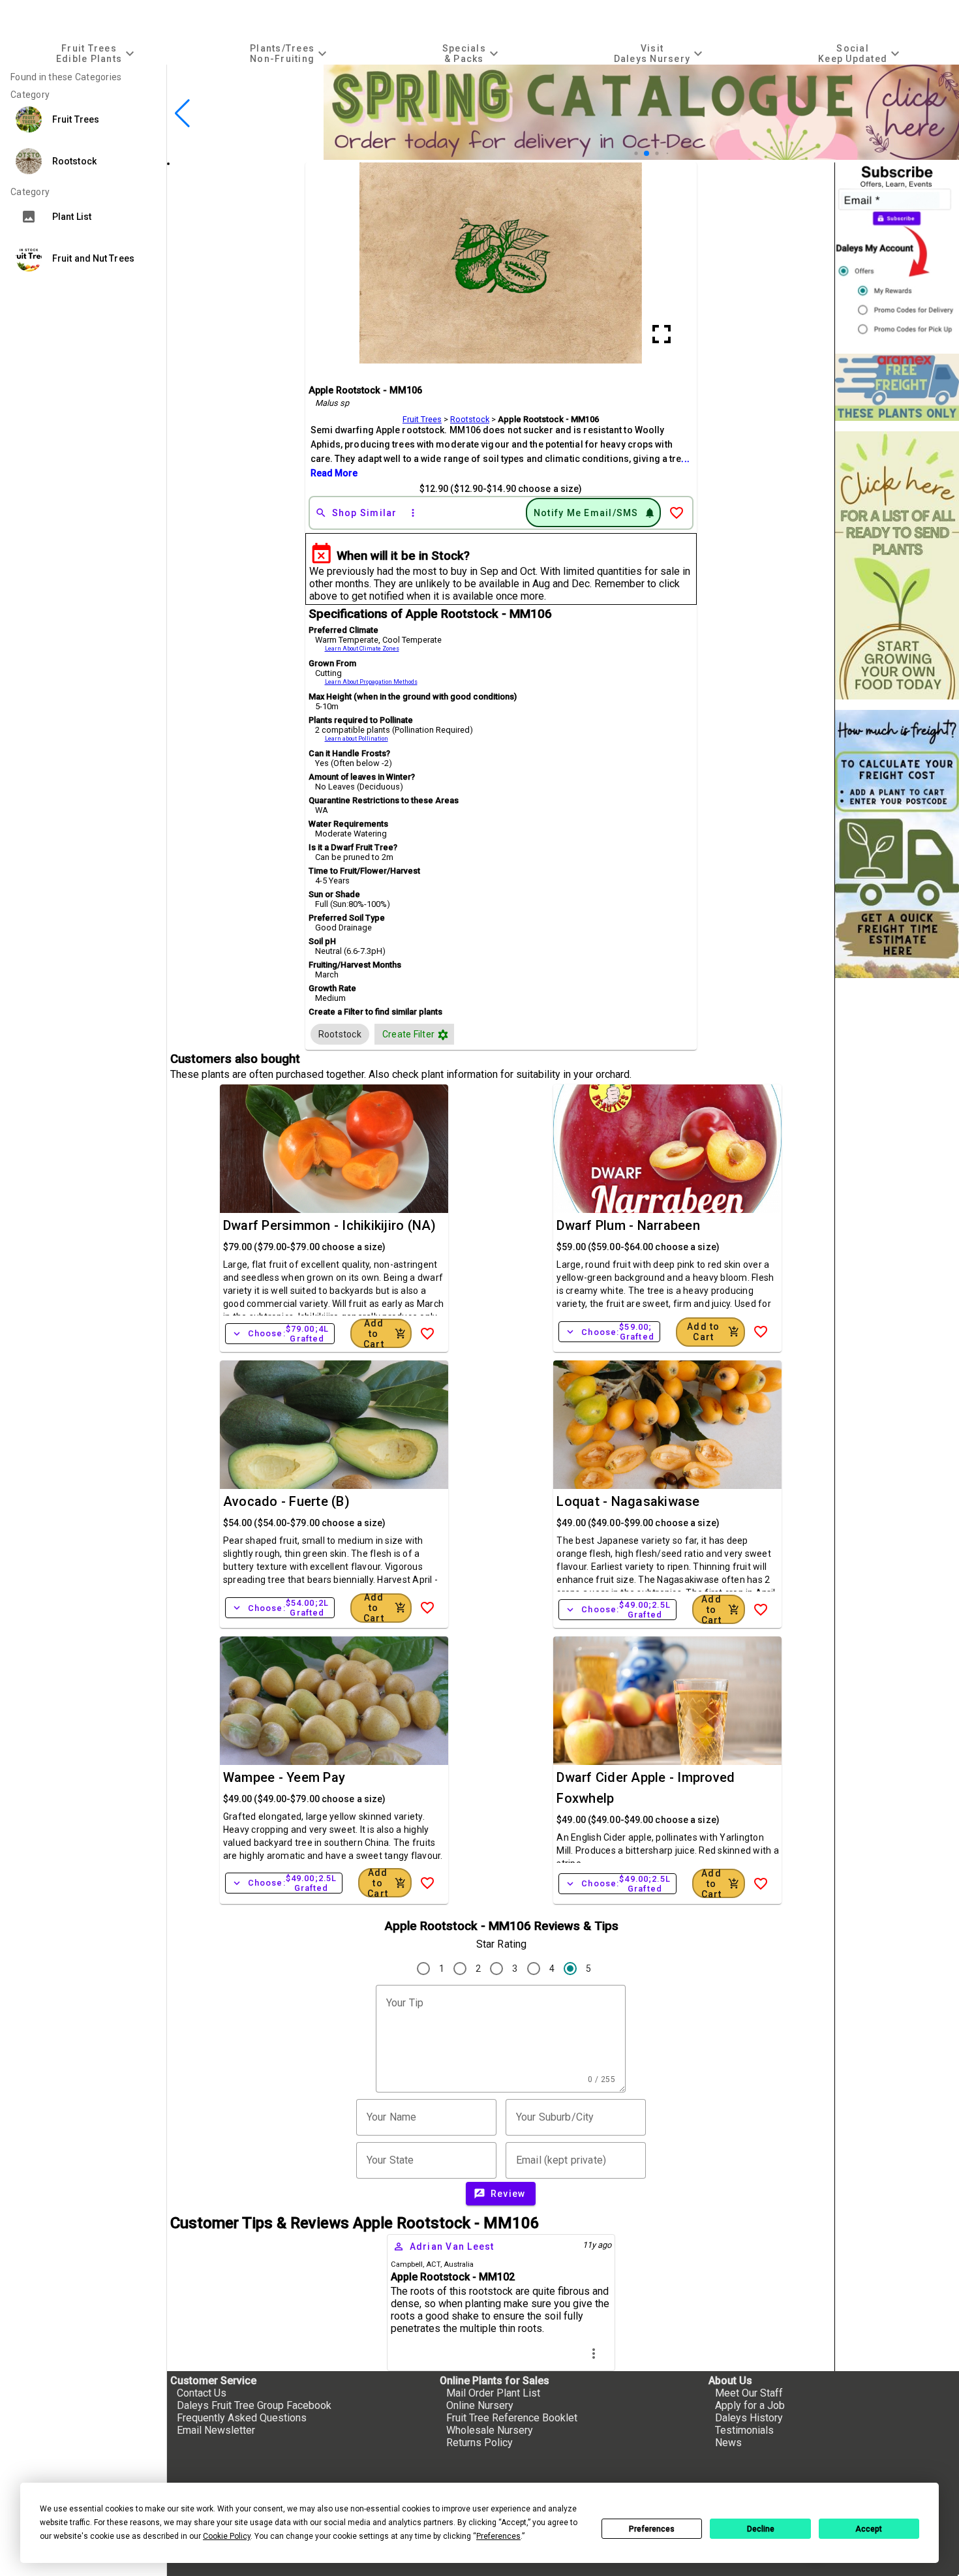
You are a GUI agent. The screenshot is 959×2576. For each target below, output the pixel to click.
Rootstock (470, 419)
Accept (869, 2529)
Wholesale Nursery (490, 2430)
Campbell (407, 2264)
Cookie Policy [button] (227, 2536)
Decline (761, 2529)
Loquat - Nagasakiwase (628, 1501)
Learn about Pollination (357, 739)
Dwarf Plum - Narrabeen (628, 1225)
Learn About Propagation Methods (371, 682)
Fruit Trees (422, 419)
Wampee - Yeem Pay (284, 1777)
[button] (636, 153)
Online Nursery (480, 2405)
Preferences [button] (498, 2536)
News (728, 2443)
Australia (459, 2264)
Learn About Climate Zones (362, 649)
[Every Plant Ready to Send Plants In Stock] (897, 565)
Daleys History (749, 2418)
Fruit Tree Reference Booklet (512, 2418)
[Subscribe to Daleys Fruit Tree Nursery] (897, 253)
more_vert (594, 2354)
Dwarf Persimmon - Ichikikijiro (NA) (330, 1225)
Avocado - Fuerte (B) (286, 1501)
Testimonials (744, 2430)
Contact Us (202, 2393)
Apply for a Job (750, 2405)
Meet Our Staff (749, 2393)
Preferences (652, 2529)
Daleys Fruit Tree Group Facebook (254, 2405)
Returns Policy (479, 2443)
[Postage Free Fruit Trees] (897, 387)
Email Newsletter (216, 2430)
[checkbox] (340, 1034)
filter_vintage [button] (443, 1035)
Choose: (280, 1334)
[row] (340, 1034)
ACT (433, 2264)
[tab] (97, 53)
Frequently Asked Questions (242, 2418)
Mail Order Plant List (493, 2393)
